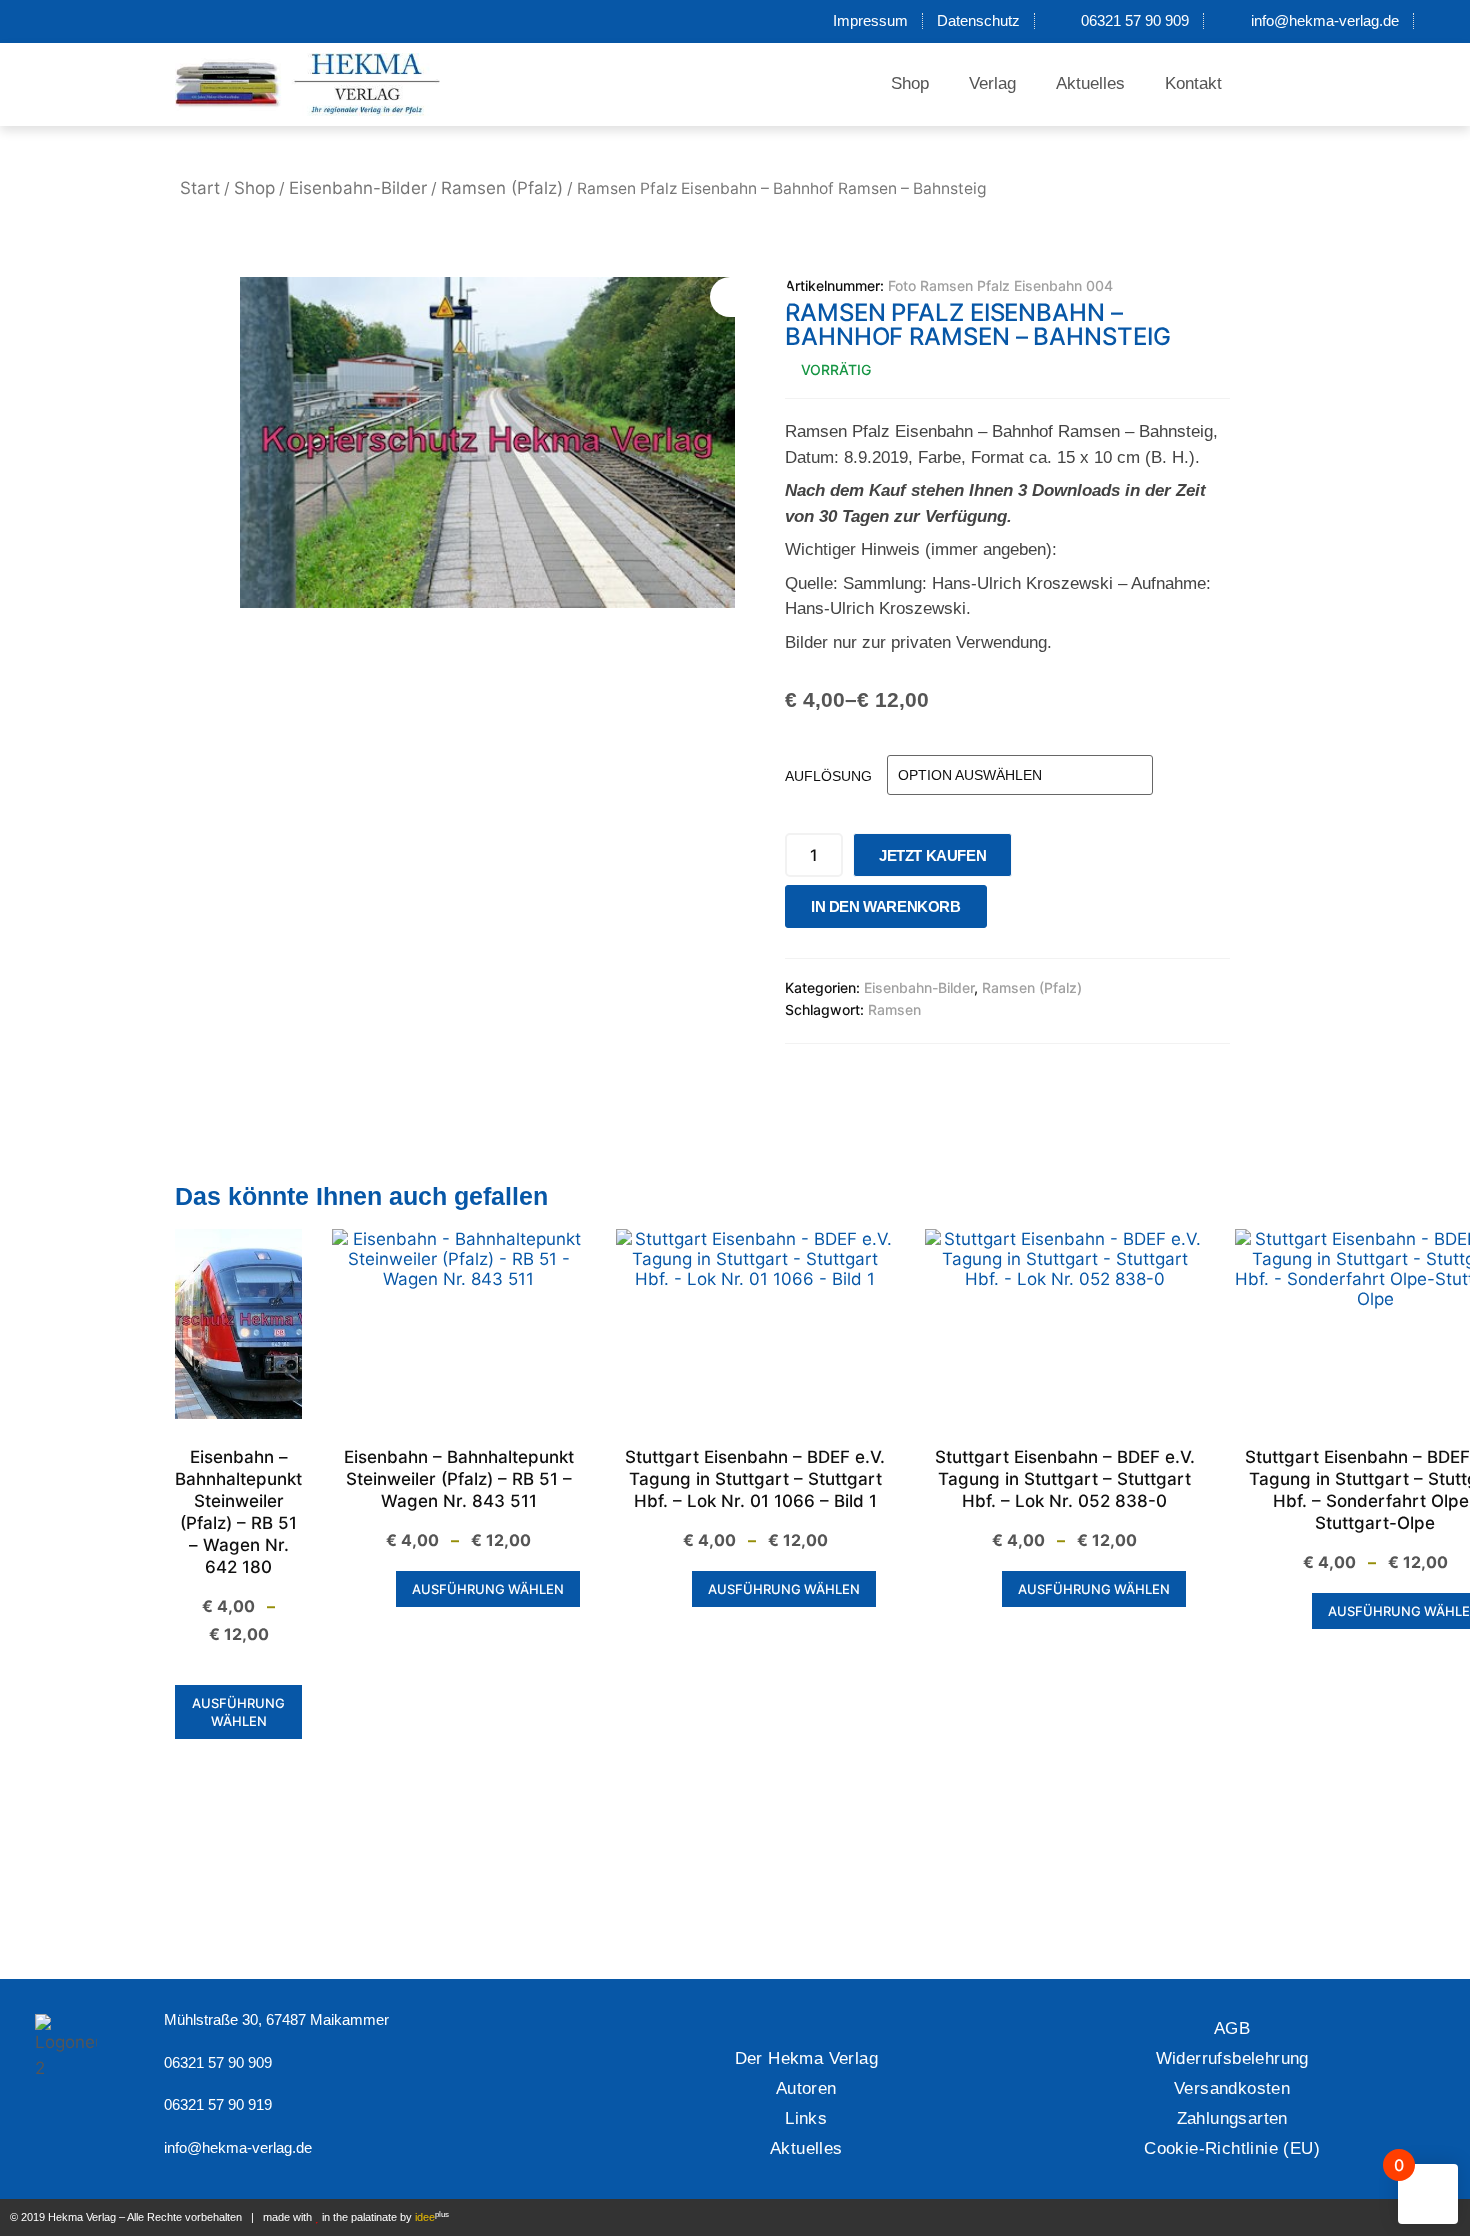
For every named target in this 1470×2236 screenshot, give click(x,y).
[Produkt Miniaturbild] (750, 297)
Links (806, 2118)
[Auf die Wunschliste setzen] (1008, 911)
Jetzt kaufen (932, 855)
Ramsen (894, 1009)
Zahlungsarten (1232, 2118)
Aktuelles (1090, 83)
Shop (910, 83)
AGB (1232, 2028)
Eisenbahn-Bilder (358, 188)
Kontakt (1193, 83)
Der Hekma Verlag (806, 2058)
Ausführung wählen (238, 1712)
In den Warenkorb (886, 906)
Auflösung (828, 776)
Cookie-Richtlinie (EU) (1232, 2148)
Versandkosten (1232, 2088)
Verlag (992, 83)
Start (200, 188)
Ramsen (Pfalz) (502, 188)
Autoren (806, 2088)
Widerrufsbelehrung (1232, 2058)
